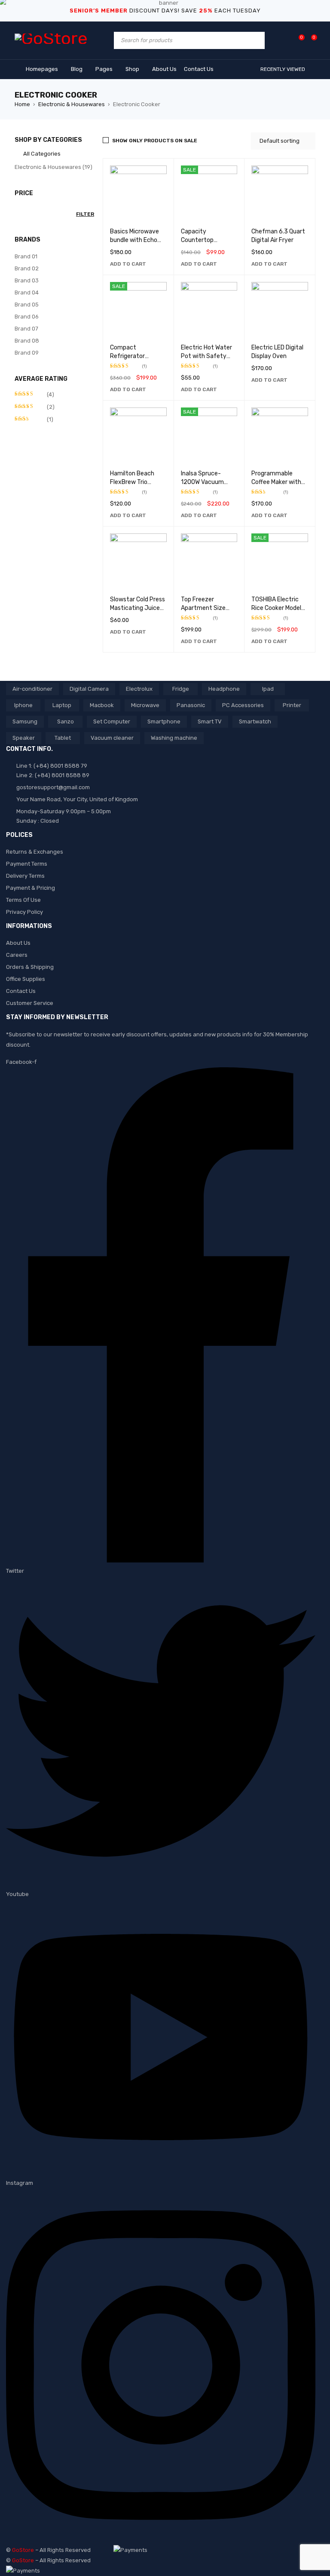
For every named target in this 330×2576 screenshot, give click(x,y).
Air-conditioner (32, 689)
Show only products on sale (155, 141)
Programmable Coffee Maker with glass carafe (276, 482)
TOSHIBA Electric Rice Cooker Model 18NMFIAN (276, 608)
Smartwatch (255, 721)
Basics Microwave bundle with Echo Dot (134, 240)
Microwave (145, 705)
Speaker (24, 738)
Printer (292, 705)
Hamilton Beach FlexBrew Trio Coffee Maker (132, 482)
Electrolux (139, 689)
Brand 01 (26, 256)
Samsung (25, 721)
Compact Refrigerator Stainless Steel (131, 356)
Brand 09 (27, 353)
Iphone (23, 705)
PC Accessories (243, 705)
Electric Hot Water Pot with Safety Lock (206, 356)
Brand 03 (27, 280)
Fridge (181, 689)
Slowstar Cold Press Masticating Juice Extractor (137, 608)
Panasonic (191, 705)
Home (22, 104)
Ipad (268, 689)
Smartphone (164, 721)
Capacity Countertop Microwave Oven (203, 240)
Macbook (102, 705)
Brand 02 (27, 268)
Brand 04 (27, 293)
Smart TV (210, 721)
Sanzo (66, 721)
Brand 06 (27, 317)
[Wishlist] (297, 40)
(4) (34, 395)
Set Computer (112, 721)
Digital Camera (89, 689)
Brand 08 (27, 341)
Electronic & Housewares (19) (53, 167)
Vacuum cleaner (112, 738)
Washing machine (174, 738)
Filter (85, 214)
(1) (34, 420)
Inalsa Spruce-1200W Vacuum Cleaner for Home (205, 482)
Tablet (63, 738)
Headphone (224, 689)
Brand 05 (27, 305)
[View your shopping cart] (310, 40)
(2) (35, 407)
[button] (128, 264)
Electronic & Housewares (72, 104)
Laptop (62, 705)
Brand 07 (26, 329)
